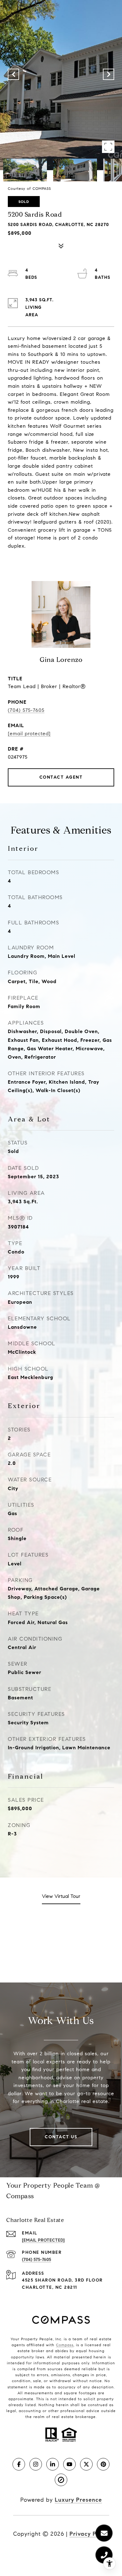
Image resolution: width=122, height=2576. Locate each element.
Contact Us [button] (61, 2137)
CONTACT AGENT (61, 777)
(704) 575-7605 (26, 710)
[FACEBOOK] (19, 2464)
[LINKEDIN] (53, 2464)
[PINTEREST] (103, 2464)
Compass (65, 2345)
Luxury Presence (78, 2500)
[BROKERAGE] (61, 2480)
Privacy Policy (89, 2534)
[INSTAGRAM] (36, 2464)
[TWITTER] (86, 2464)
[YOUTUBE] (69, 2464)
